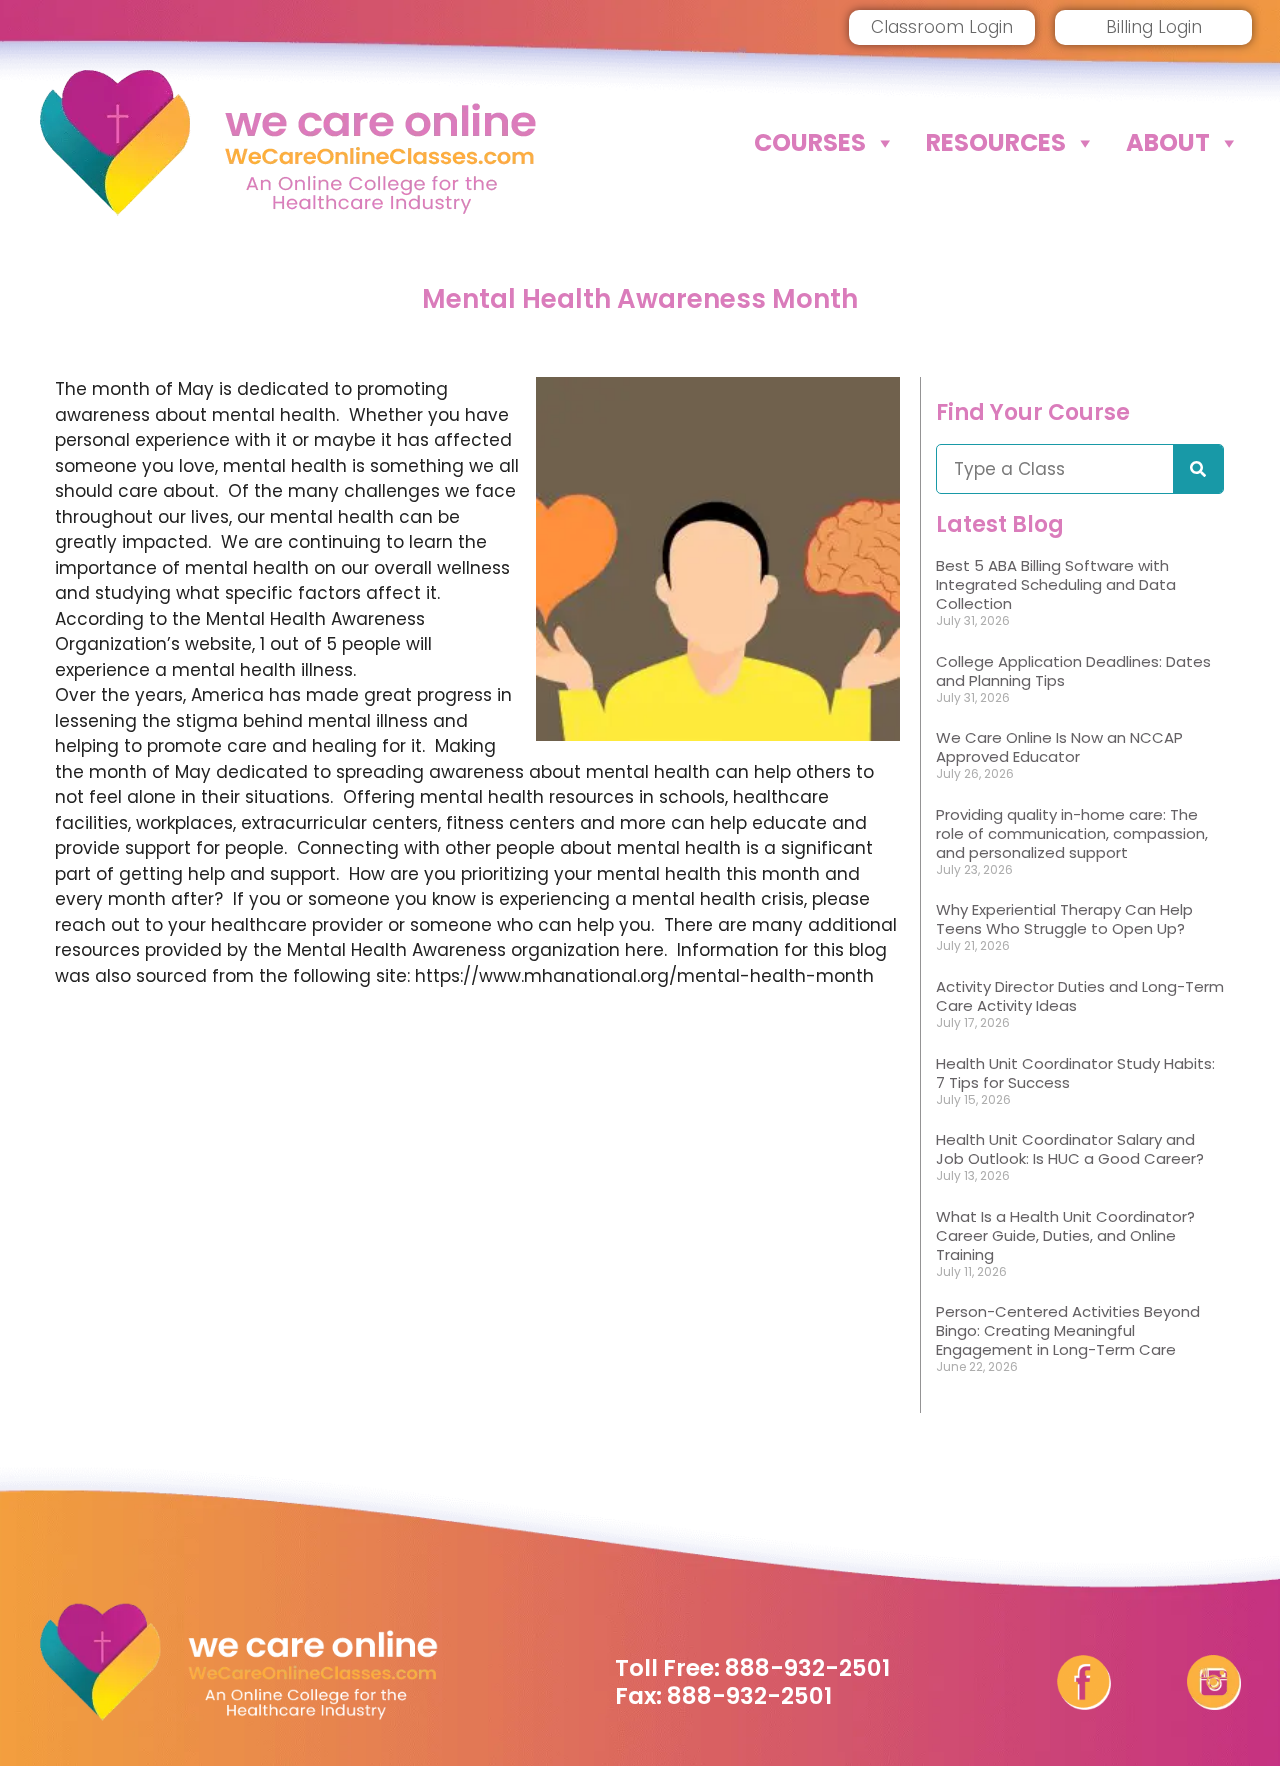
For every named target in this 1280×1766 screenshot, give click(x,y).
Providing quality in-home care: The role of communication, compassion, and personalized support (1072, 833)
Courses (810, 142)
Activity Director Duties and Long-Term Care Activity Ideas (1080, 996)
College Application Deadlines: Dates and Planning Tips (1073, 671)
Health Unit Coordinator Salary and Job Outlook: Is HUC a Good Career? (1070, 1149)
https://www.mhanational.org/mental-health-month (644, 976)
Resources (996, 142)
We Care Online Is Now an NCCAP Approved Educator (1059, 747)
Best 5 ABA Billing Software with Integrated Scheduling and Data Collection (1056, 584)
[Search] (1198, 469)
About (1168, 142)
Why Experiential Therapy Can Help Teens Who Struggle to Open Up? (1064, 919)
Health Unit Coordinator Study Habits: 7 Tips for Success (1075, 1073)
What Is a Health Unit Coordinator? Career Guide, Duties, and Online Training (1065, 1235)
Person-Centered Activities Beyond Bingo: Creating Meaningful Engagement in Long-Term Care (1068, 1330)
